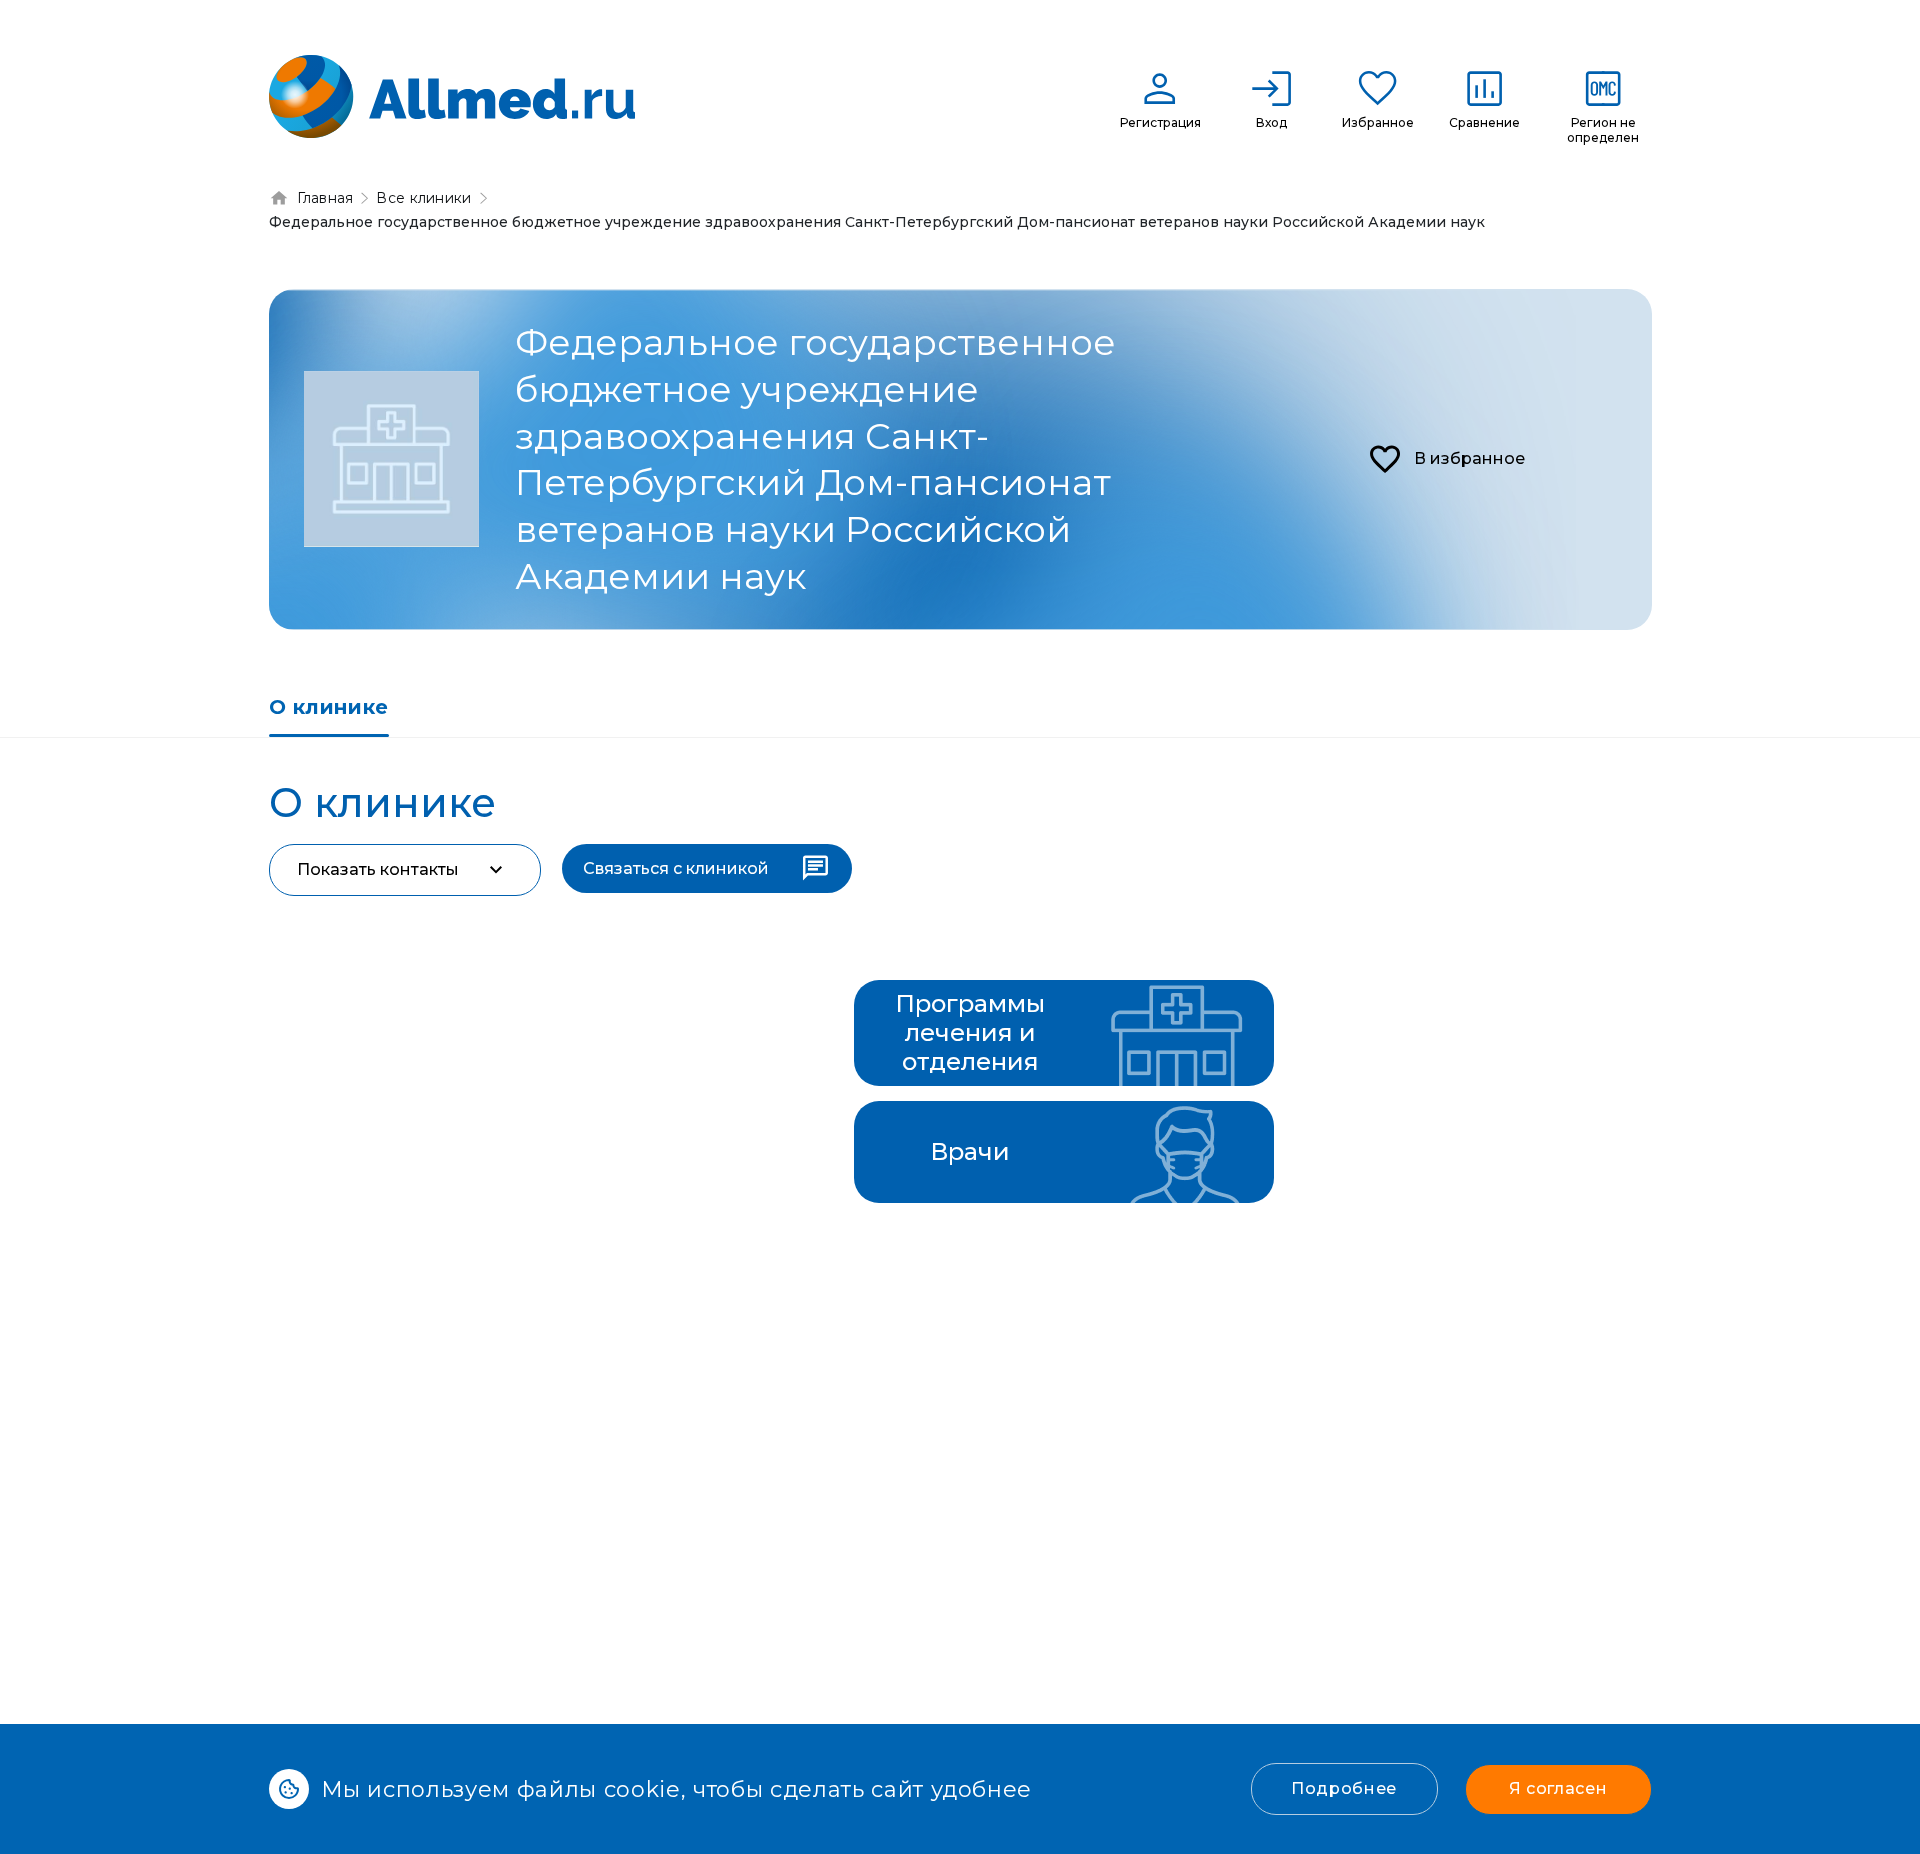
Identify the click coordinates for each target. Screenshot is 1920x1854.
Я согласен (1558, 1788)
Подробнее (1344, 1788)
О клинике (329, 707)
